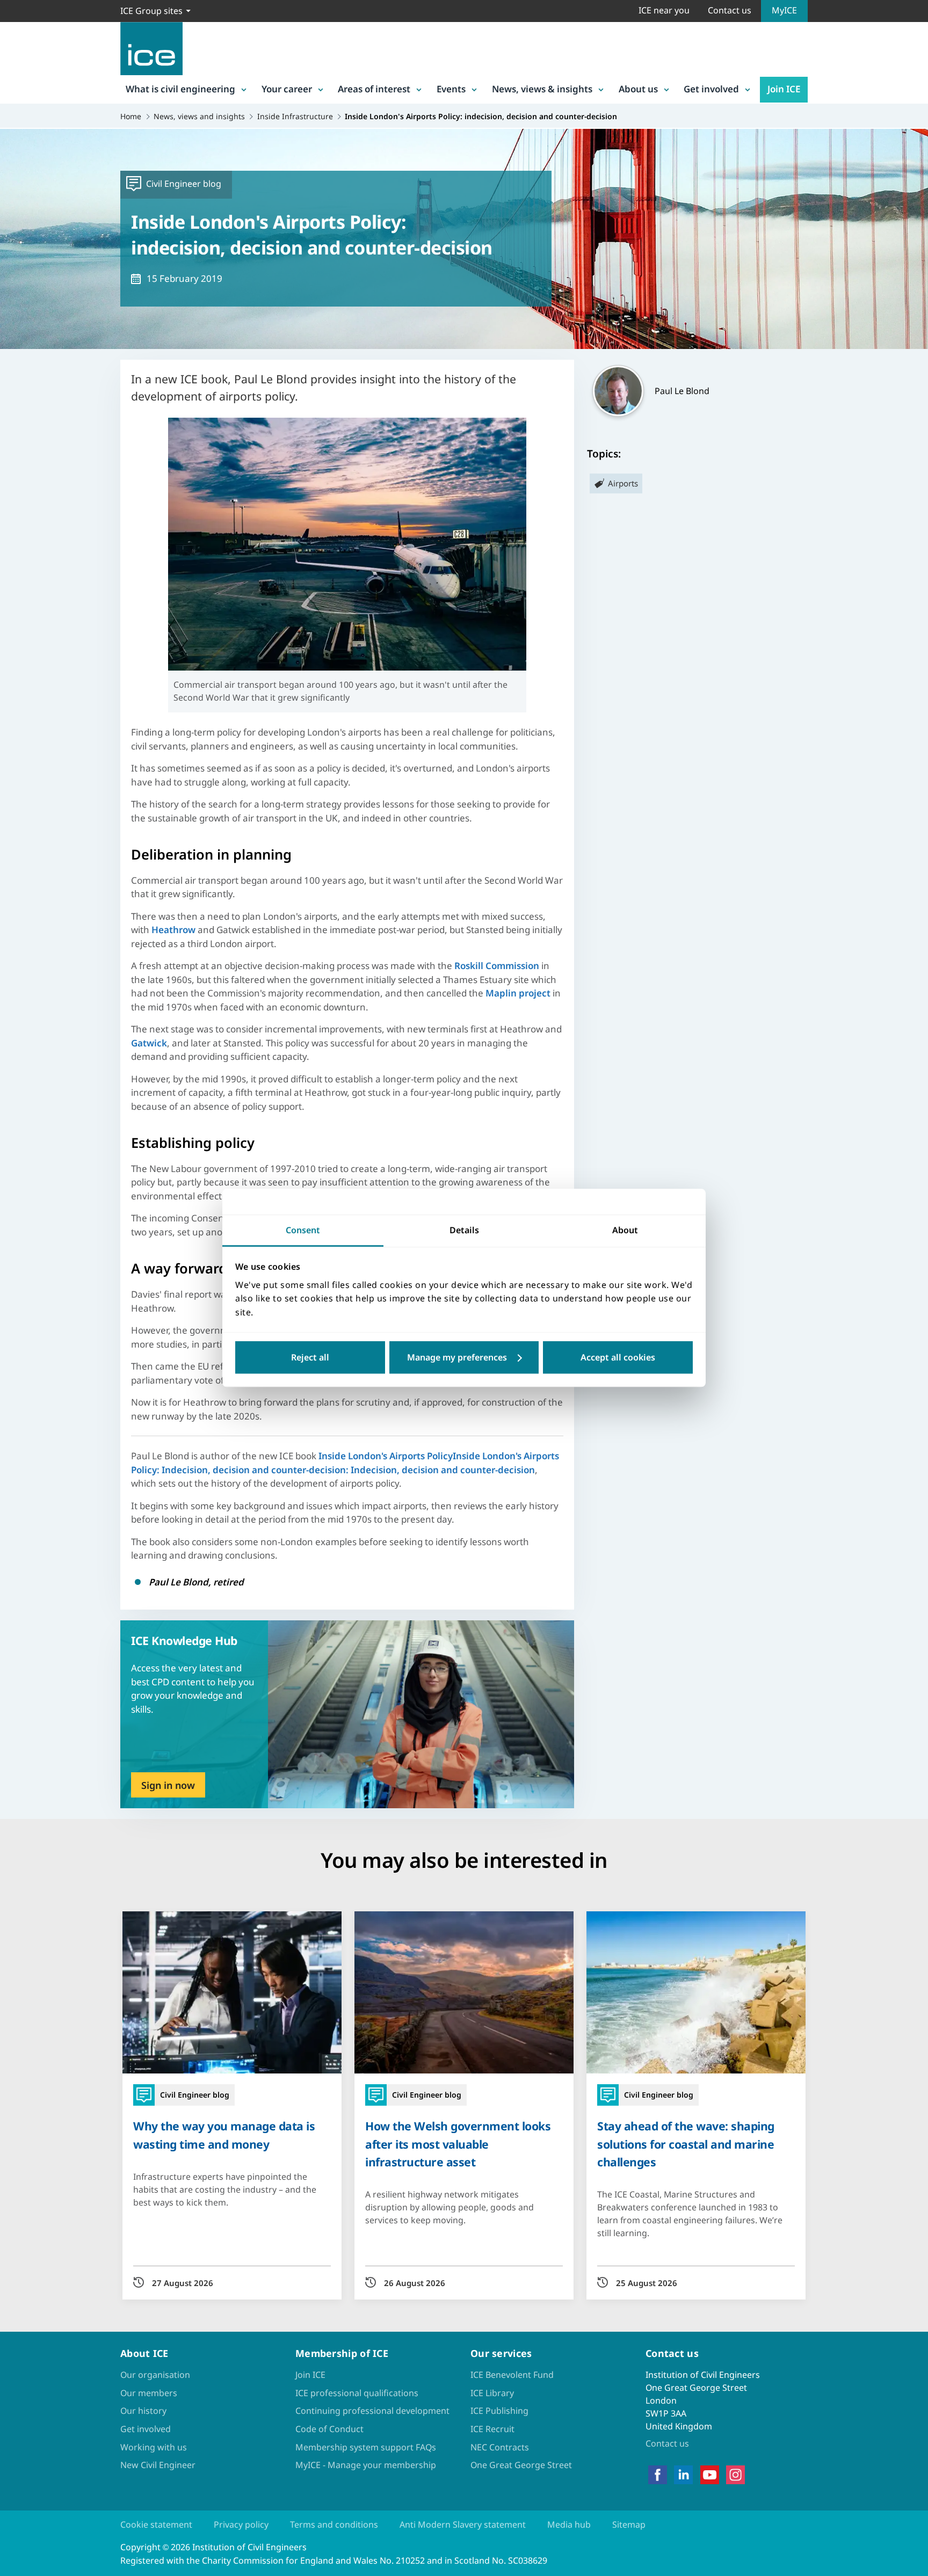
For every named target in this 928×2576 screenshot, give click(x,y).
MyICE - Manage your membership (366, 2465)
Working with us (154, 2447)
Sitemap (629, 2524)
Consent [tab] (303, 1230)
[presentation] (347, 1714)
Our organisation (155, 2375)
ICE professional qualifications (357, 2393)
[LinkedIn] (683, 2475)
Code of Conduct (329, 2429)
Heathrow (175, 930)
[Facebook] (658, 2475)
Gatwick (149, 1043)
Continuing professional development (372, 2411)
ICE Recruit (492, 2429)
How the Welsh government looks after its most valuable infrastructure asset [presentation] (458, 2144)
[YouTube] (710, 2475)
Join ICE (784, 89)
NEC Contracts (500, 2447)
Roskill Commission (498, 966)
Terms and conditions (334, 2524)
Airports (623, 483)
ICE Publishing (499, 2411)
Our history (143, 2411)
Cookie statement (156, 2524)
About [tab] (625, 1230)
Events (451, 89)
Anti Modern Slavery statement (463, 2524)
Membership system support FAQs (366, 2447)
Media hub (569, 2524)
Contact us (730, 10)
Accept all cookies (618, 1358)
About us (638, 89)
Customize (464, 1358)
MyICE (784, 10)
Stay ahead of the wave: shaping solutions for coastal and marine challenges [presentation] (686, 2144)
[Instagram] (735, 2475)
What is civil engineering (180, 89)
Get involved (711, 89)
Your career (287, 89)
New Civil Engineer (158, 2465)
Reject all (310, 1358)
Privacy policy (241, 2524)
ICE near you (664, 10)
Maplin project (518, 993)
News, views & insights (542, 89)
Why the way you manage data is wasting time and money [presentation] (224, 2135)
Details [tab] (464, 1230)
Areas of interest (374, 89)
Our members (149, 2393)
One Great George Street (521, 2465)
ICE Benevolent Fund (512, 2375)
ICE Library (492, 2393)
